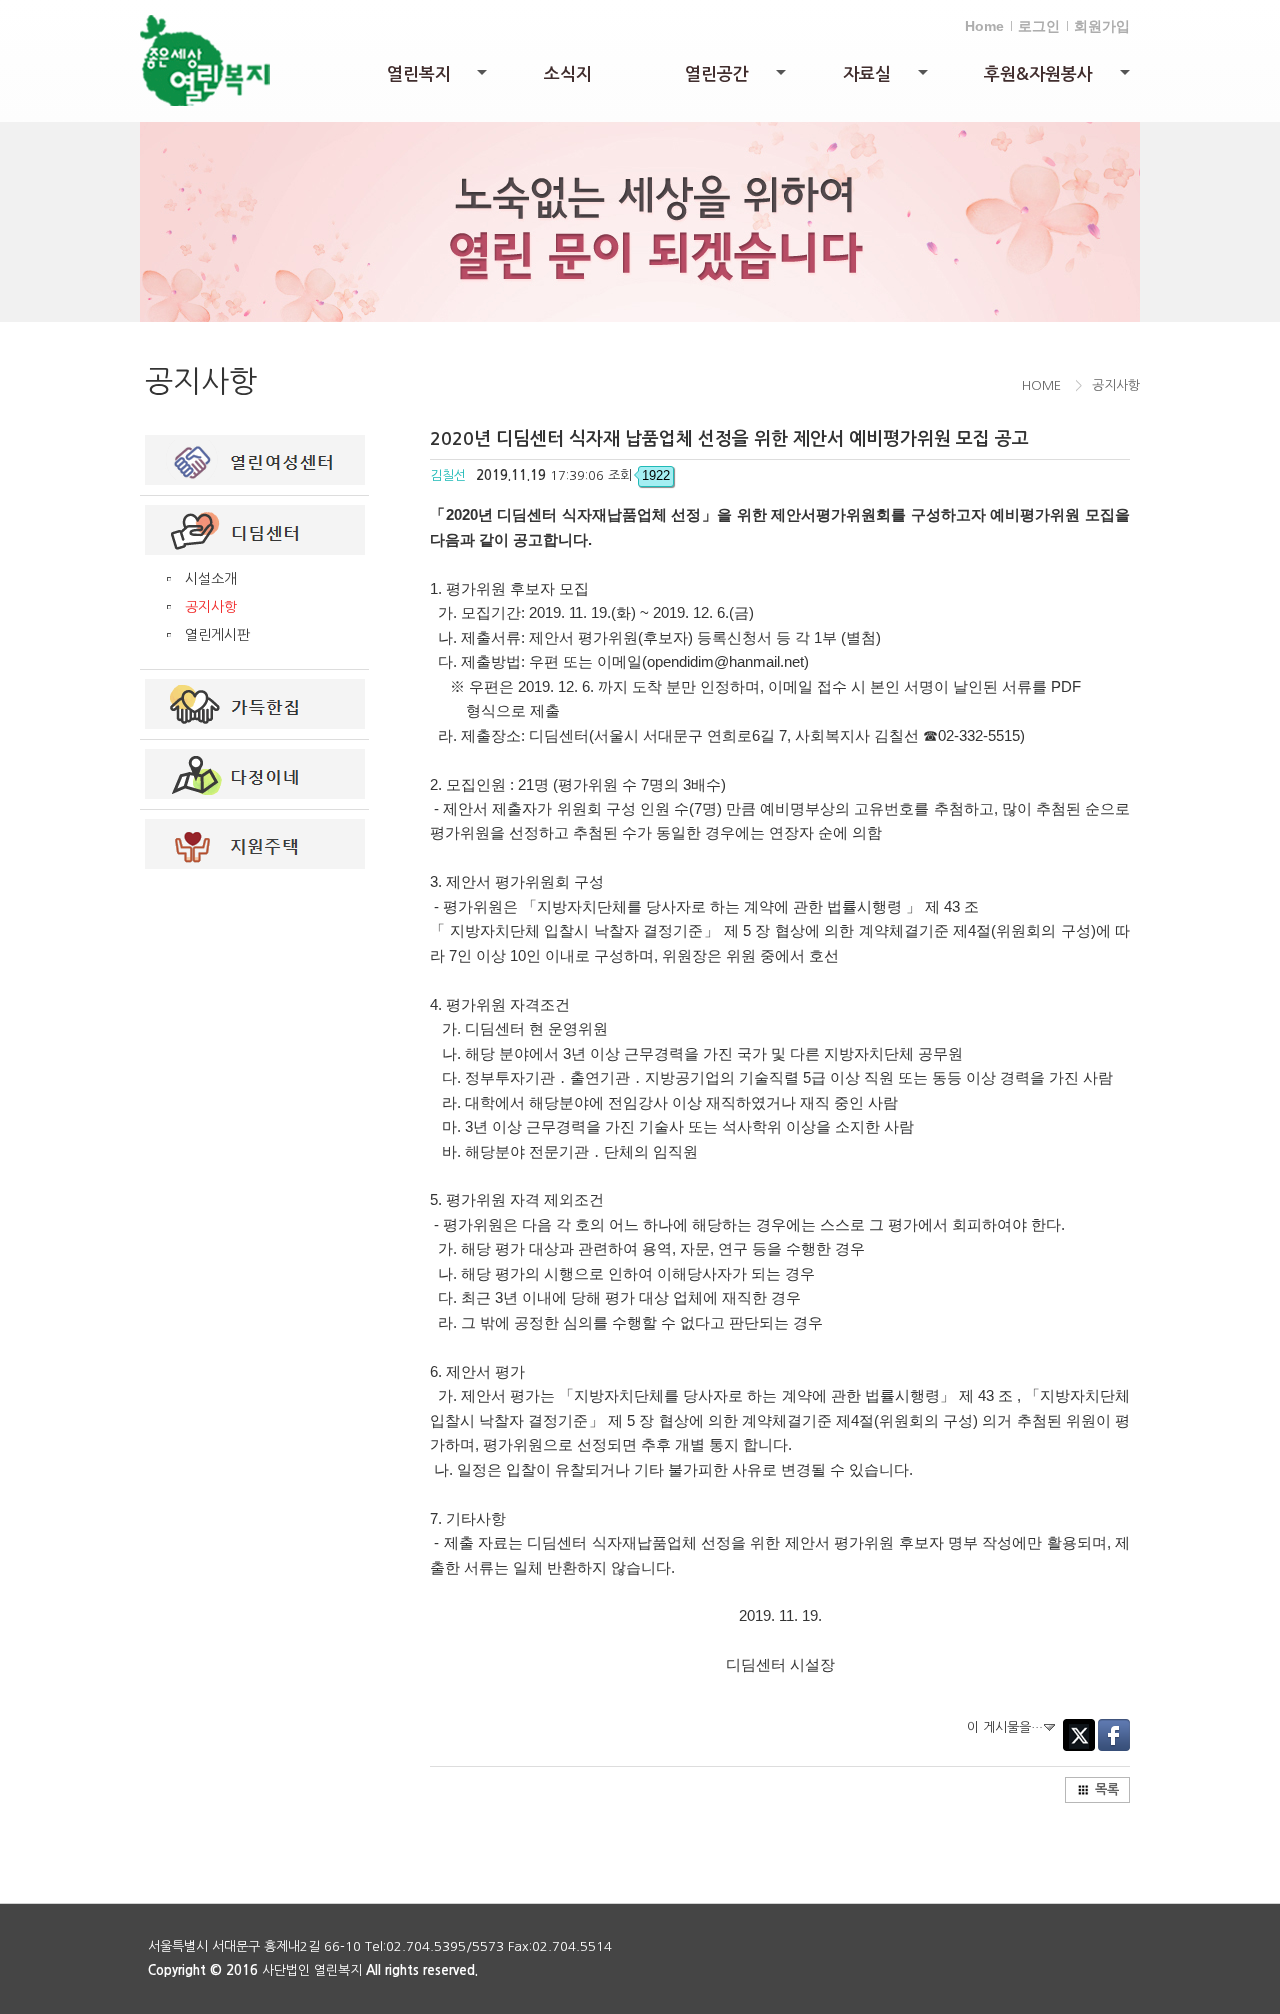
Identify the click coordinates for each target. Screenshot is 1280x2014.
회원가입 (1102, 26)
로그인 (1039, 26)
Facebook (1114, 1735)
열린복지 (439, 79)
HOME (1041, 385)
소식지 (568, 74)
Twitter (1079, 1735)
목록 (1107, 1789)
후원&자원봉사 (1058, 79)
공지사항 (211, 607)
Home (984, 26)
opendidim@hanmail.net (725, 662)
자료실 (887, 79)
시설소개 (211, 579)
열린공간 (737, 79)
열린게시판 (217, 635)
